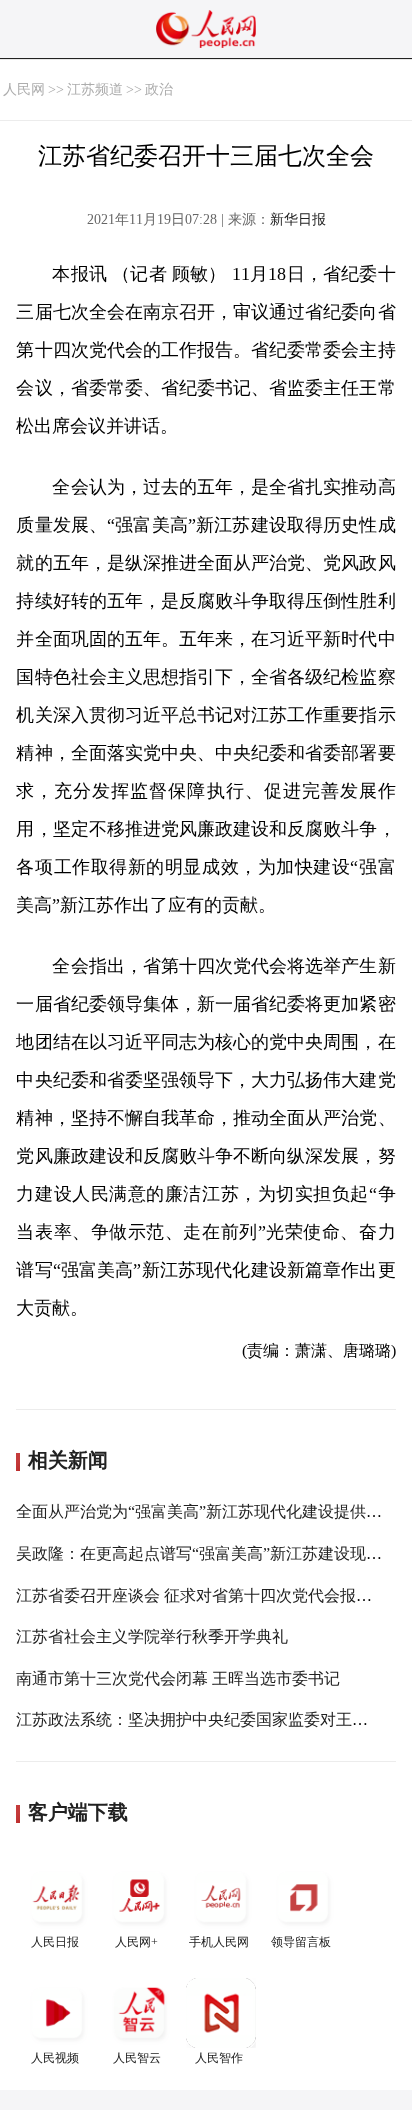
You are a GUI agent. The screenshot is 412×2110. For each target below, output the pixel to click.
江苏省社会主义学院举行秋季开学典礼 (152, 1636)
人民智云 (137, 2058)
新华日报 (298, 219)
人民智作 (219, 2058)
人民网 (24, 89)
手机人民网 (219, 1942)
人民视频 (55, 2058)
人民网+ (136, 1942)
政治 (159, 89)
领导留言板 (301, 1942)
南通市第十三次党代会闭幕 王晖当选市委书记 (178, 1678)
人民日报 (55, 1942)
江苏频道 (95, 89)
